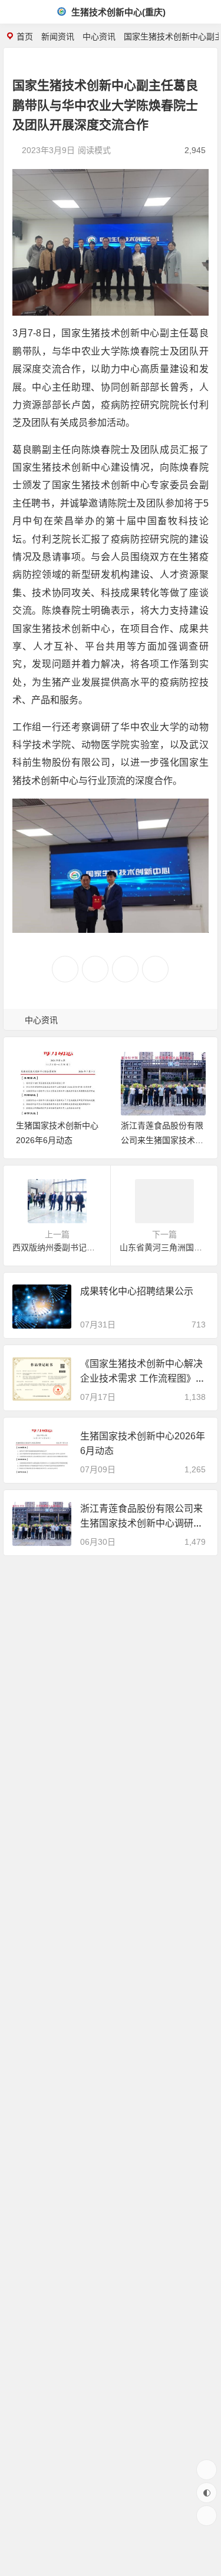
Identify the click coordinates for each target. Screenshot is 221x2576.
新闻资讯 (58, 37)
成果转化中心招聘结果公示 (137, 1291)
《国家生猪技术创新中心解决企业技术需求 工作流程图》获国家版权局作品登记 (143, 1378)
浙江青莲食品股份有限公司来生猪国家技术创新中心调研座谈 (162, 1140)
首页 (25, 37)
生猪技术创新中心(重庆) (117, 12)
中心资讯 (99, 37)
